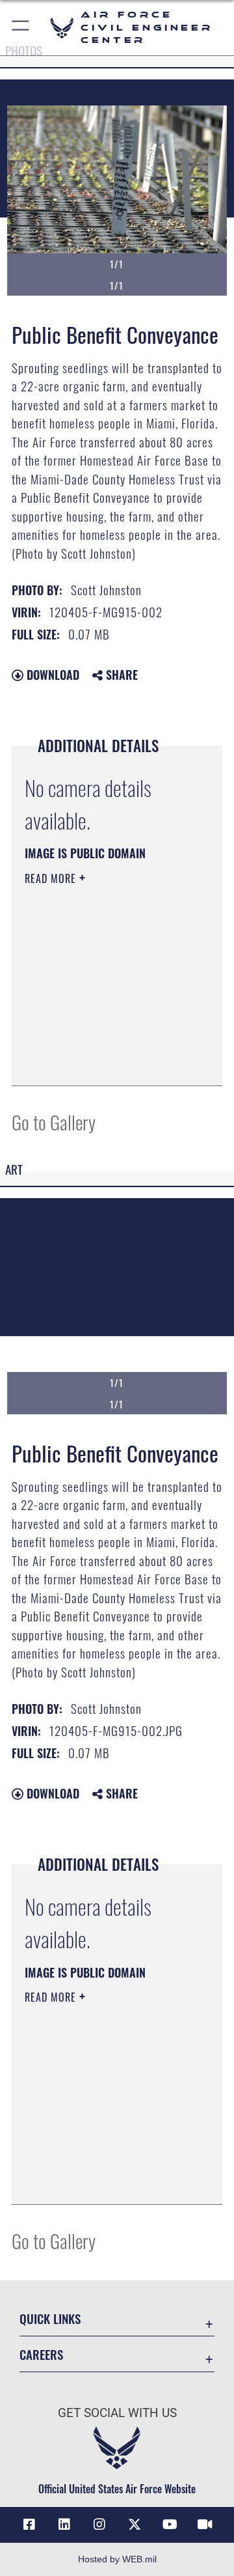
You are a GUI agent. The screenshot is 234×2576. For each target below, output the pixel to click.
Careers (41, 2354)
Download (51, 675)
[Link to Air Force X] (135, 2525)
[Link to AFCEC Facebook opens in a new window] (29, 2525)
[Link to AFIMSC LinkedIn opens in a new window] (64, 2525)
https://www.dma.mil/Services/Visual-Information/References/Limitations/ (104, 1061)
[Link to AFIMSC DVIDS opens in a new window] (205, 2525)
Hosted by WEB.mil (117, 2559)
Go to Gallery (54, 1122)
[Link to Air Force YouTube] (170, 2525)
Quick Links (50, 2318)
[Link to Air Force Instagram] (99, 2525)
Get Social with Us (117, 2413)
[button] (21, 28)
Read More (52, 878)
